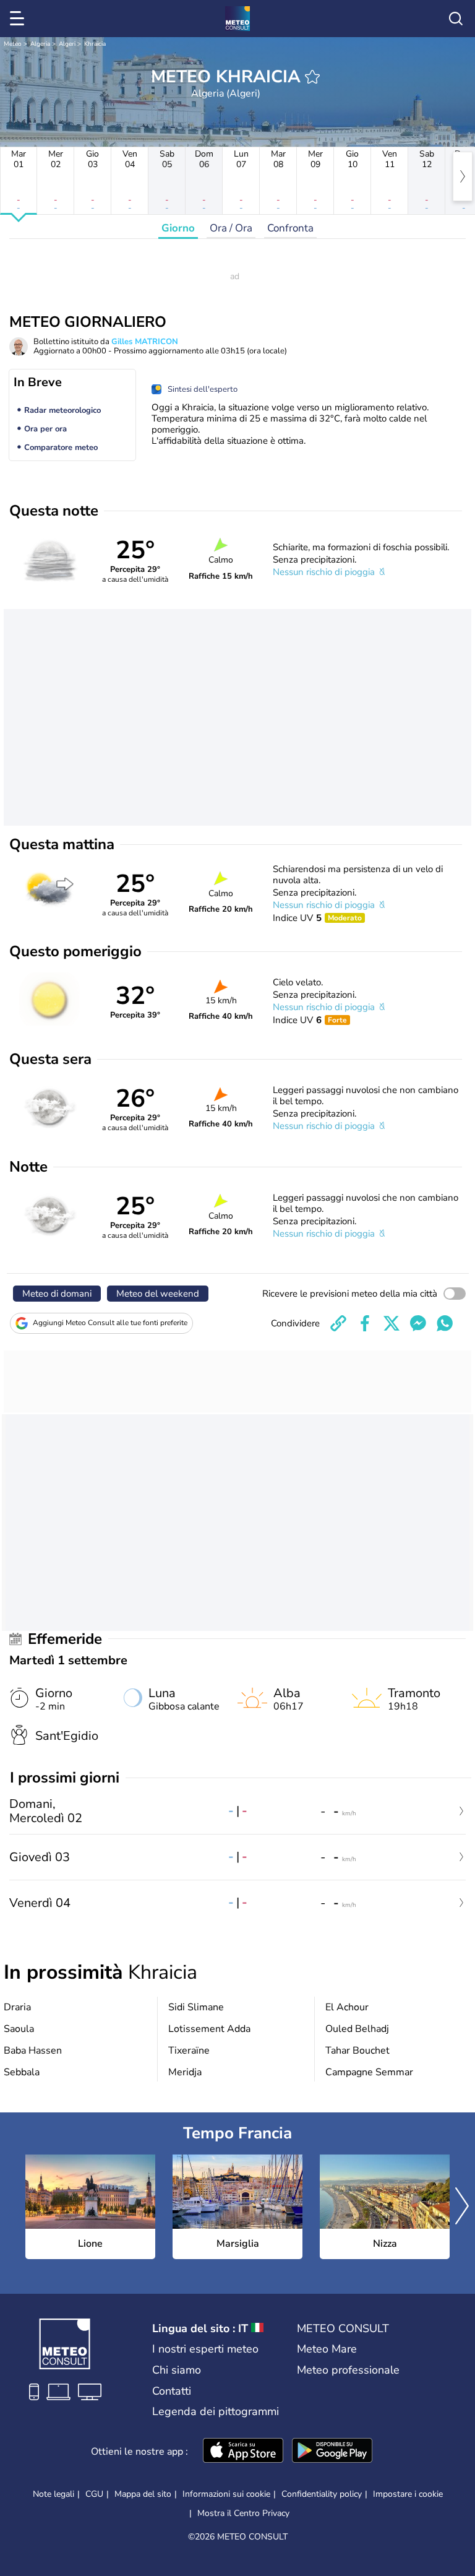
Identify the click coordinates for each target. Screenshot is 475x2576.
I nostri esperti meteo (205, 2349)
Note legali (53, 2494)
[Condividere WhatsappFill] (445, 1323)
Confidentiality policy (322, 2494)
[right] (463, 176)
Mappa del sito (143, 2494)
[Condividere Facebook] (365, 1323)
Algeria (40, 44)
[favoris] (312, 77)
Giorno (178, 228)
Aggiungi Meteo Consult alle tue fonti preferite (110, 1323)
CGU (94, 2494)
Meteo (13, 44)
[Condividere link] (338, 1323)
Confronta (290, 228)
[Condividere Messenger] (418, 1323)
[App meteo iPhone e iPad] (243, 2452)
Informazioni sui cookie (226, 2494)
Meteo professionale (348, 2370)
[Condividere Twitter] (392, 1323)
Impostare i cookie (408, 2494)
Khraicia (95, 44)
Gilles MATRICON (145, 342)
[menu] (19, 19)
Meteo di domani (57, 1294)
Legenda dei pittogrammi (216, 2411)
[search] (456, 19)
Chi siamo (177, 2370)
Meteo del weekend (158, 1294)
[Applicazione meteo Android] (332, 2452)
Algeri (67, 44)
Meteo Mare (327, 2349)
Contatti (172, 2391)
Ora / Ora (231, 228)
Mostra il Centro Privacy (243, 2513)
